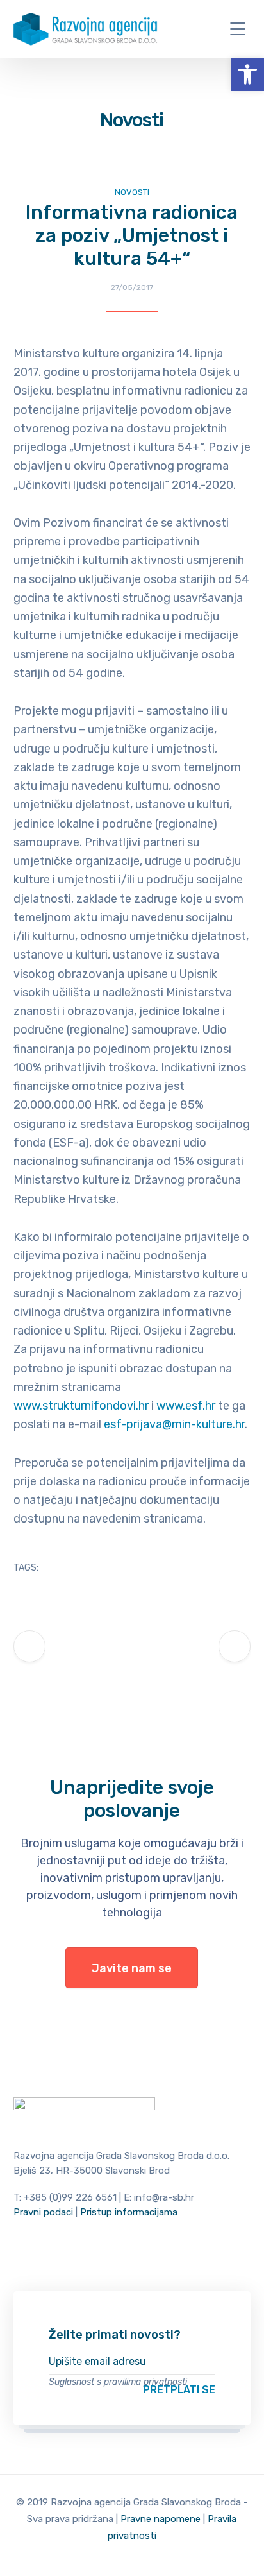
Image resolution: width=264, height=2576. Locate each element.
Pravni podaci (43, 2212)
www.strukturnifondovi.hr (81, 1406)
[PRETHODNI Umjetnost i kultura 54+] (29, 1646)
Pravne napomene (161, 2519)
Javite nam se (132, 1968)
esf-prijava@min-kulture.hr (174, 1424)
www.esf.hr (186, 1406)
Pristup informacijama (129, 2212)
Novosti (132, 192)
